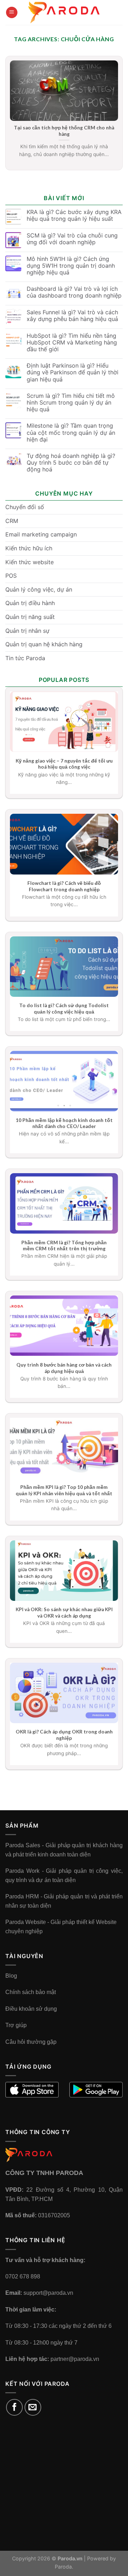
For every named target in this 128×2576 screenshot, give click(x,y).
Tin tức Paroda (25, 658)
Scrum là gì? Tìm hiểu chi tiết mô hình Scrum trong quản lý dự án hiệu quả (71, 403)
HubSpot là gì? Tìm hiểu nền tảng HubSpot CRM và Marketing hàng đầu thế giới (72, 343)
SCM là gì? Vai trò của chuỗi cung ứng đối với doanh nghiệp (72, 239)
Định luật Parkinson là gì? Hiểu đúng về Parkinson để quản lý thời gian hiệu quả (73, 372)
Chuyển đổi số (25, 507)
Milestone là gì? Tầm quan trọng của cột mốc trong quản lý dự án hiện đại (71, 432)
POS (11, 576)
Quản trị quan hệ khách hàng (44, 644)
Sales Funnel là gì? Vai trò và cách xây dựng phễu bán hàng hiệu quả (72, 316)
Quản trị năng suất (30, 617)
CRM (12, 521)
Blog (11, 1976)
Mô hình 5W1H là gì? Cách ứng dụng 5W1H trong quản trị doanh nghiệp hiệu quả (71, 266)
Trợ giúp (16, 2025)
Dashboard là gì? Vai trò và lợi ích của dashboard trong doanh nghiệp (74, 292)
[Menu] (12, 13)
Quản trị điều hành (30, 603)
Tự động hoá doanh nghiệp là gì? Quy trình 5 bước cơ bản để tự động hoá (71, 463)
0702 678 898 (23, 2276)
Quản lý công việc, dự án (39, 589)
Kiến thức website (30, 562)
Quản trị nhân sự (27, 631)
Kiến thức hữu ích (29, 548)
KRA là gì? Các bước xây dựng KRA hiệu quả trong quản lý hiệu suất (74, 215)
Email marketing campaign (41, 534)
